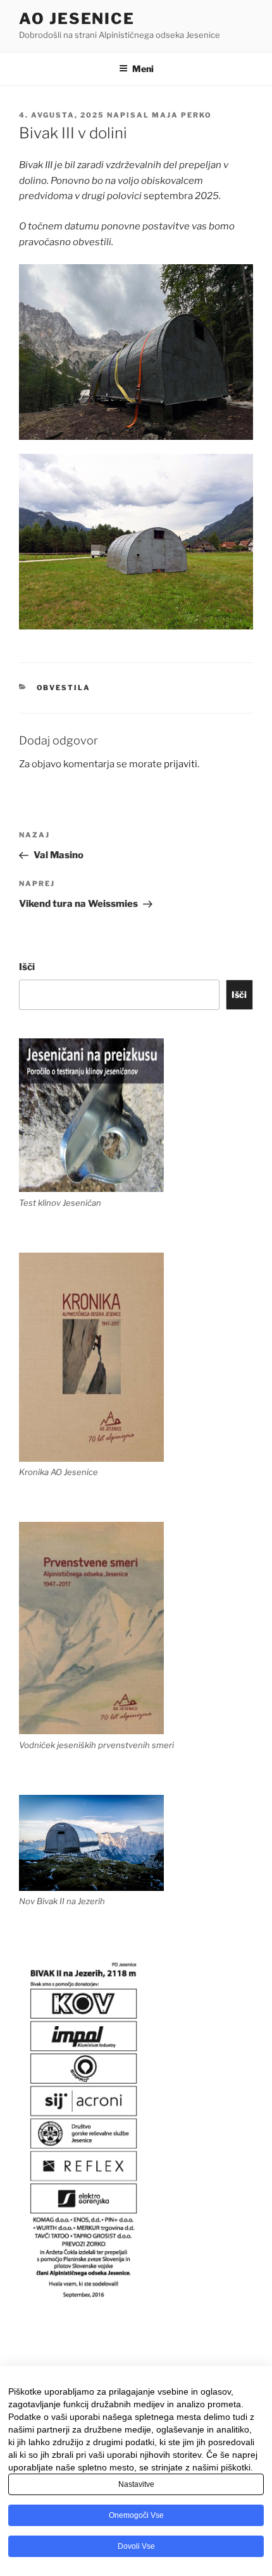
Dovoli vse (136, 2546)
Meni (143, 69)
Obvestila (64, 688)
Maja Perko (182, 115)
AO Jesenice (77, 19)
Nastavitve (136, 2484)
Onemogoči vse (136, 2515)
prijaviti (181, 764)
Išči (27, 967)
